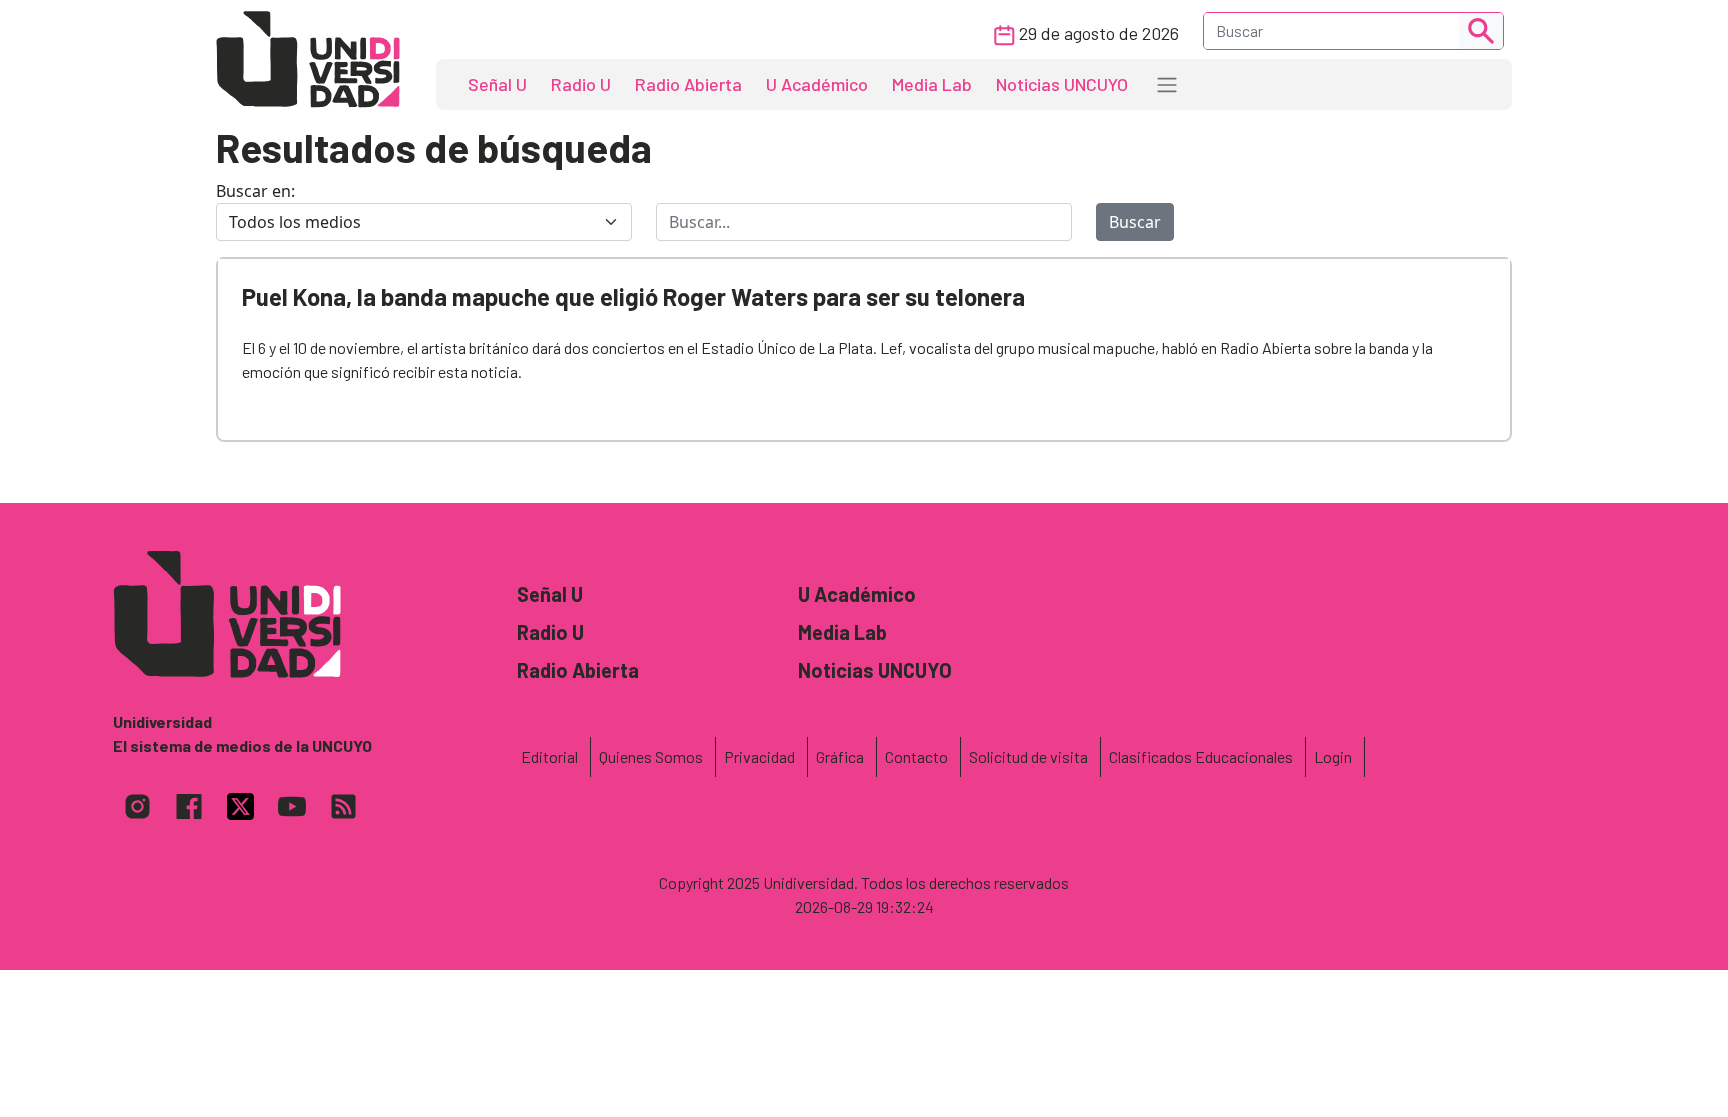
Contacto (916, 756)
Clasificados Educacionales (1201, 756)
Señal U (497, 84)
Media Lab (932, 84)
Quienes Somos (651, 756)
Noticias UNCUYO (1062, 84)
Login (1333, 756)
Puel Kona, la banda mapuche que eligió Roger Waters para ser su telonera (633, 296)
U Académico (817, 84)
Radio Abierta (688, 84)
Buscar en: (255, 191)
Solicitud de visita (1028, 756)
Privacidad (759, 756)
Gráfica (840, 756)
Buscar (1135, 222)
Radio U (581, 84)
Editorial (549, 756)
